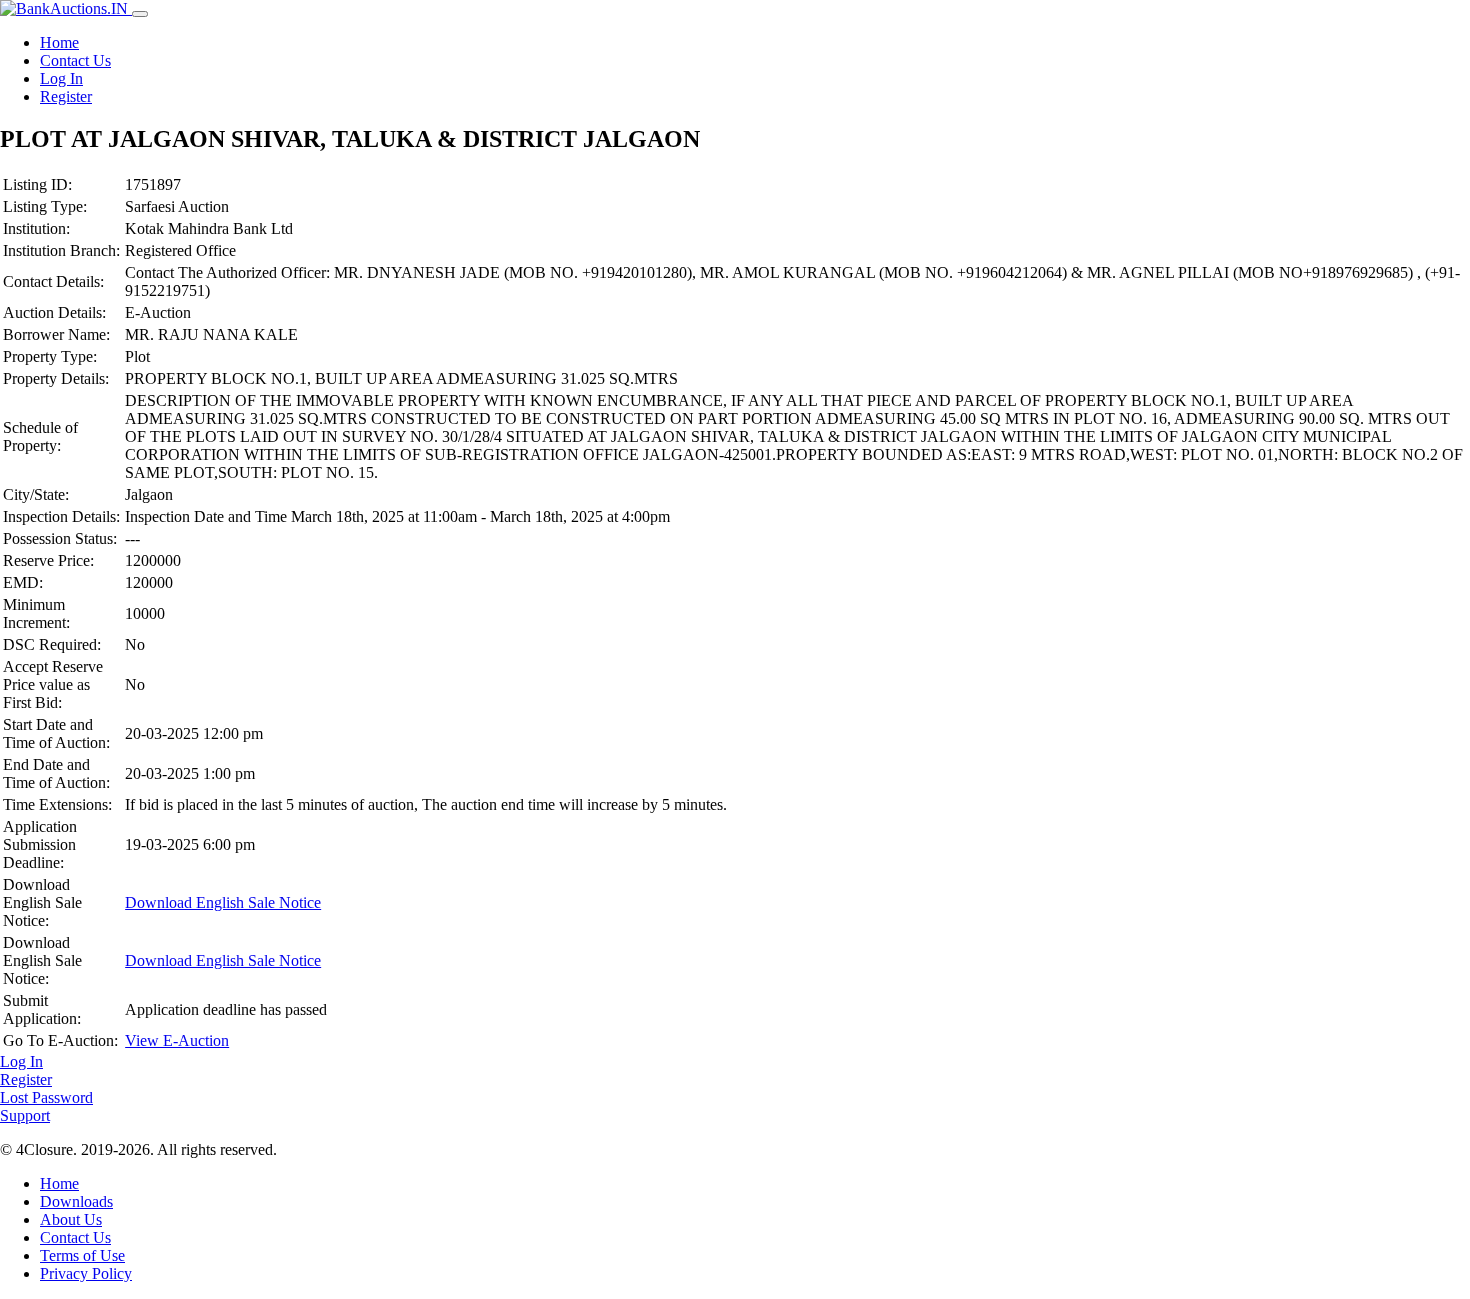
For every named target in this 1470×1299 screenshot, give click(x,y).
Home (59, 42)
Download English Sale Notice (223, 902)
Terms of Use (82, 1255)
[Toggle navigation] (140, 14)
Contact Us (75, 60)
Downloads (76, 1201)
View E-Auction (177, 1040)
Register (66, 96)
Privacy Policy (86, 1273)
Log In (61, 78)
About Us (71, 1219)
